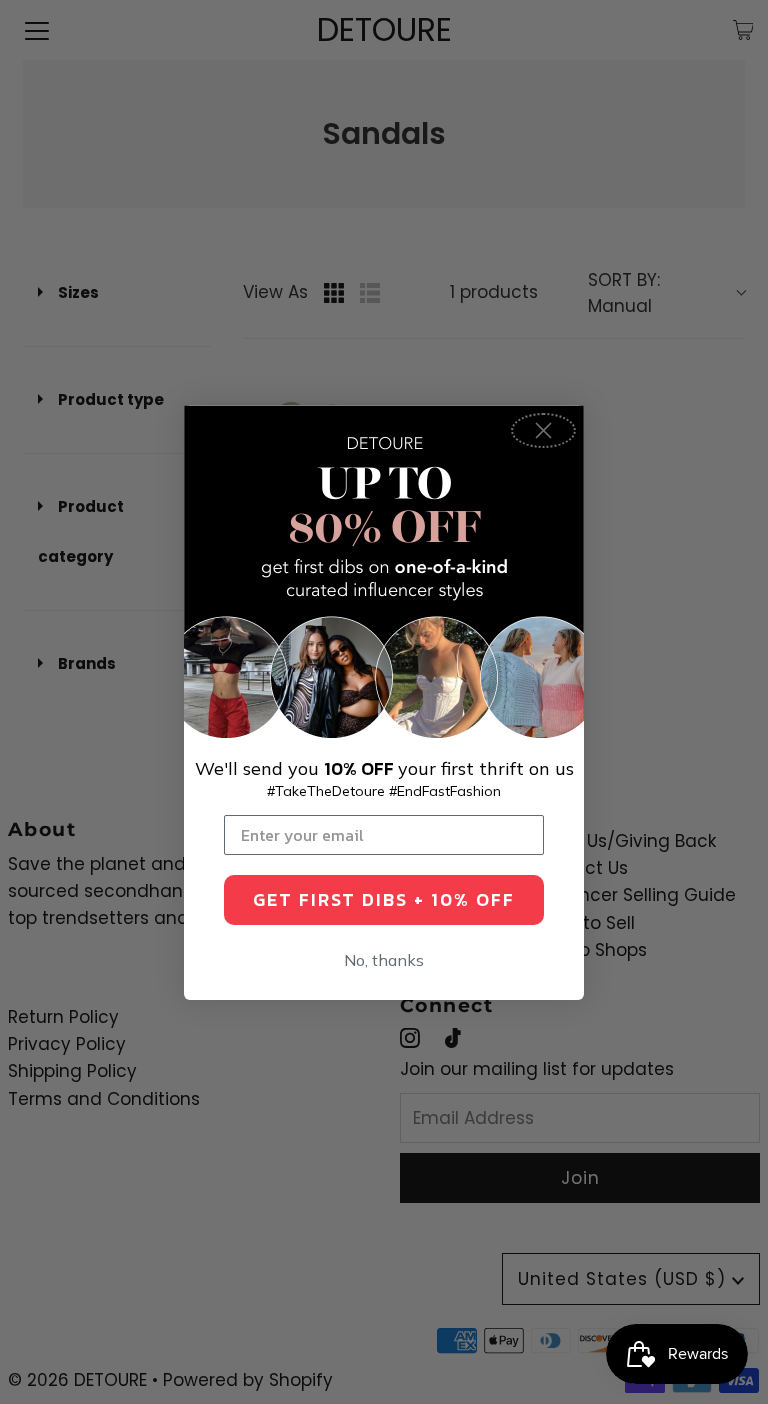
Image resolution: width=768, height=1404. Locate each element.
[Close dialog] (543, 430)
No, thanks (384, 960)
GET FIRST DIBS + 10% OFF (384, 899)
